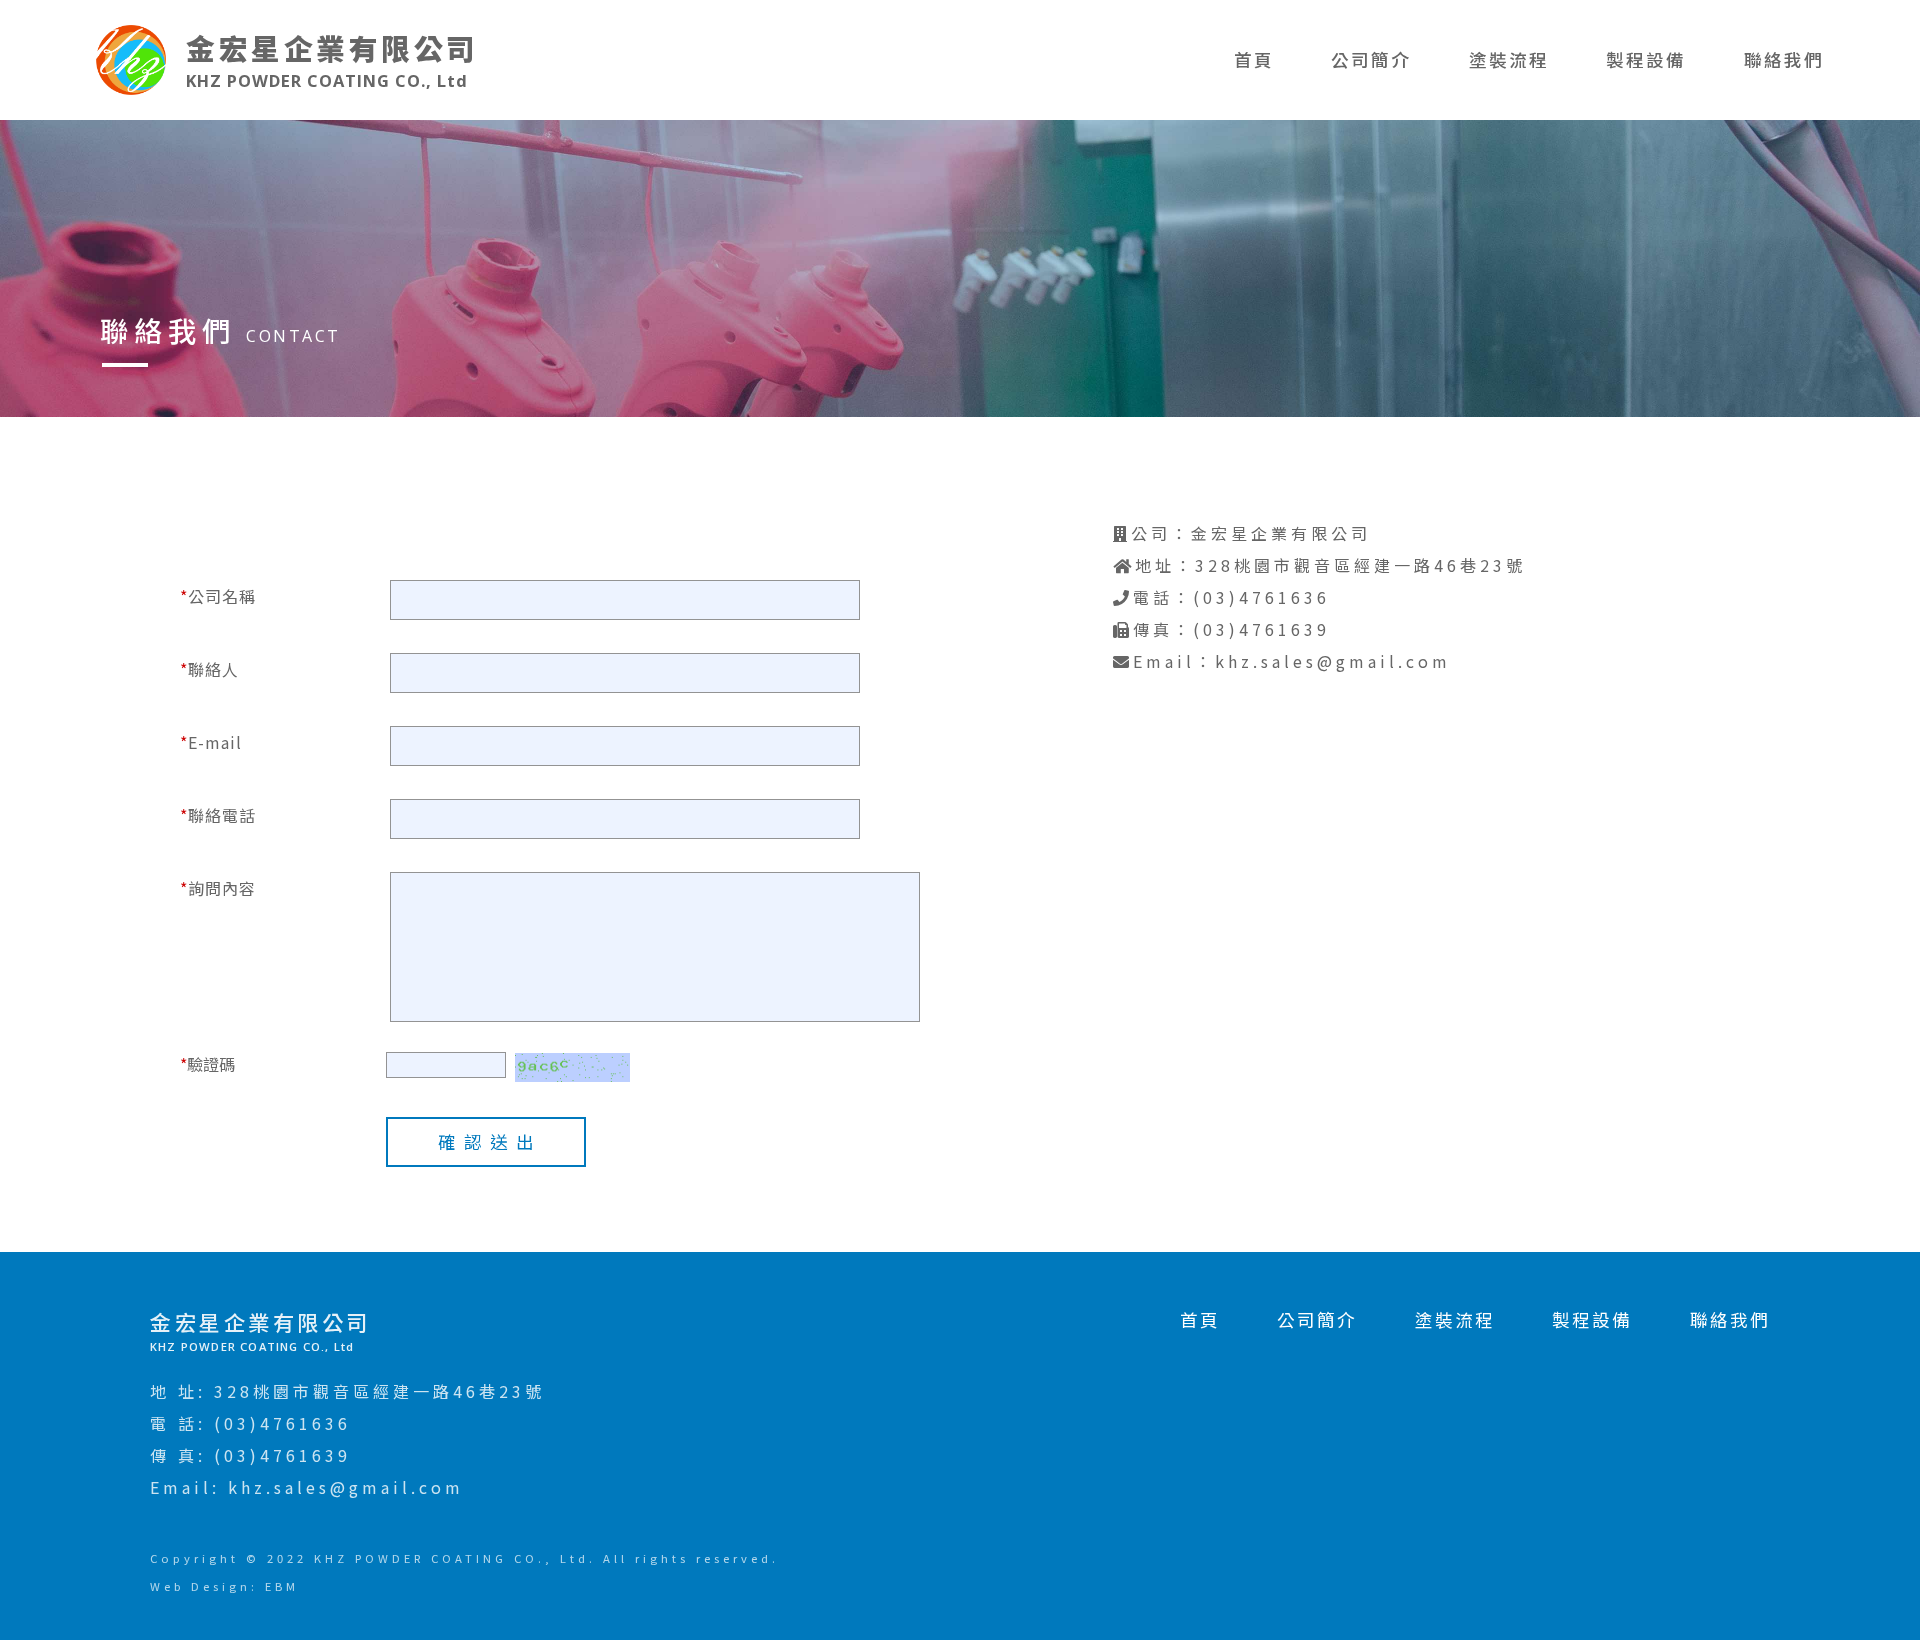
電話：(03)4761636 (1231, 597)
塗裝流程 (1509, 59)
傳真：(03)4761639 (1231, 629)
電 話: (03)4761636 (250, 1423)
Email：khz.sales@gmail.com (1292, 661)
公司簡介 (1371, 59)
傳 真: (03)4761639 (250, 1455)
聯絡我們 (1784, 59)
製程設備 (1646, 59)
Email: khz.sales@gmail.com (307, 1487)
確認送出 (490, 1141)
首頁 (1254, 59)
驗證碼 (207, 1064)
